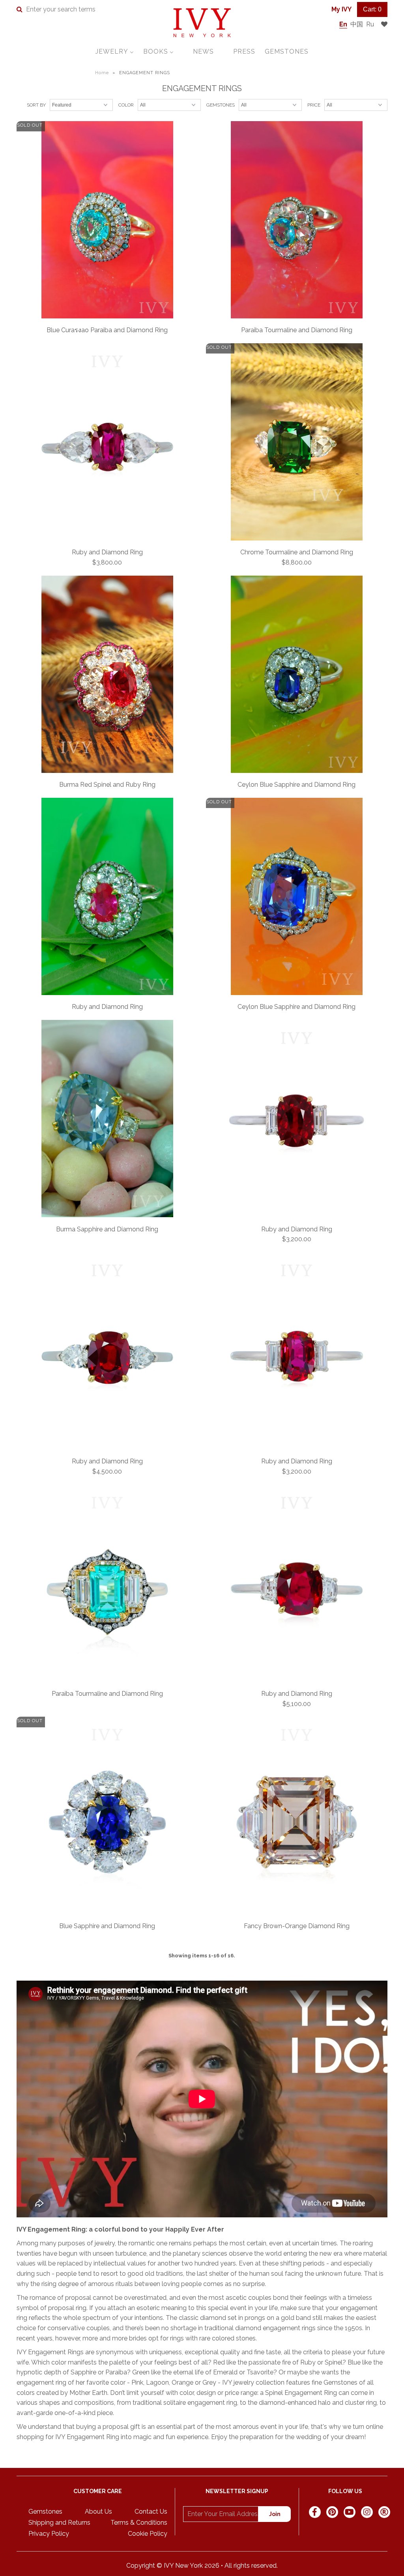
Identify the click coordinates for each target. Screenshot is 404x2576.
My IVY (341, 9)
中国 (357, 24)
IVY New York (183, 2566)
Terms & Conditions (139, 2523)
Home (102, 73)
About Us (98, 2511)
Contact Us (151, 2511)
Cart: (372, 9)
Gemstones (45, 2511)
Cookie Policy (148, 2534)
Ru (370, 24)
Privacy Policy (49, 2534)
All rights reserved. (251, 2566)
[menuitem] (115, 51)
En (343, 24)
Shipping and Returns (59, 2523)
